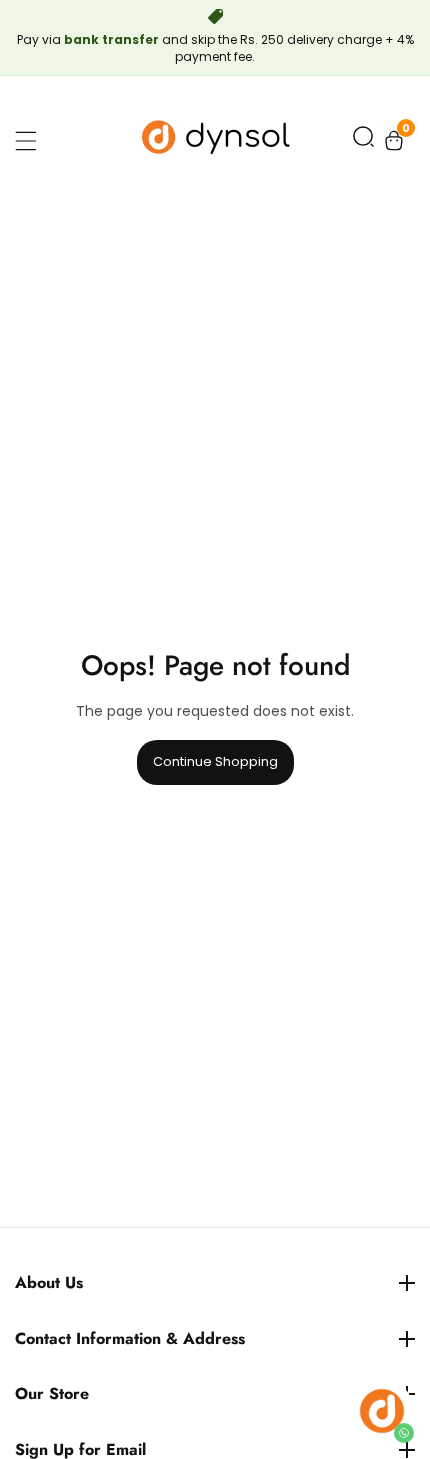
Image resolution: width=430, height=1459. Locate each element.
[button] (363, 140)
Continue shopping (215, 761)
